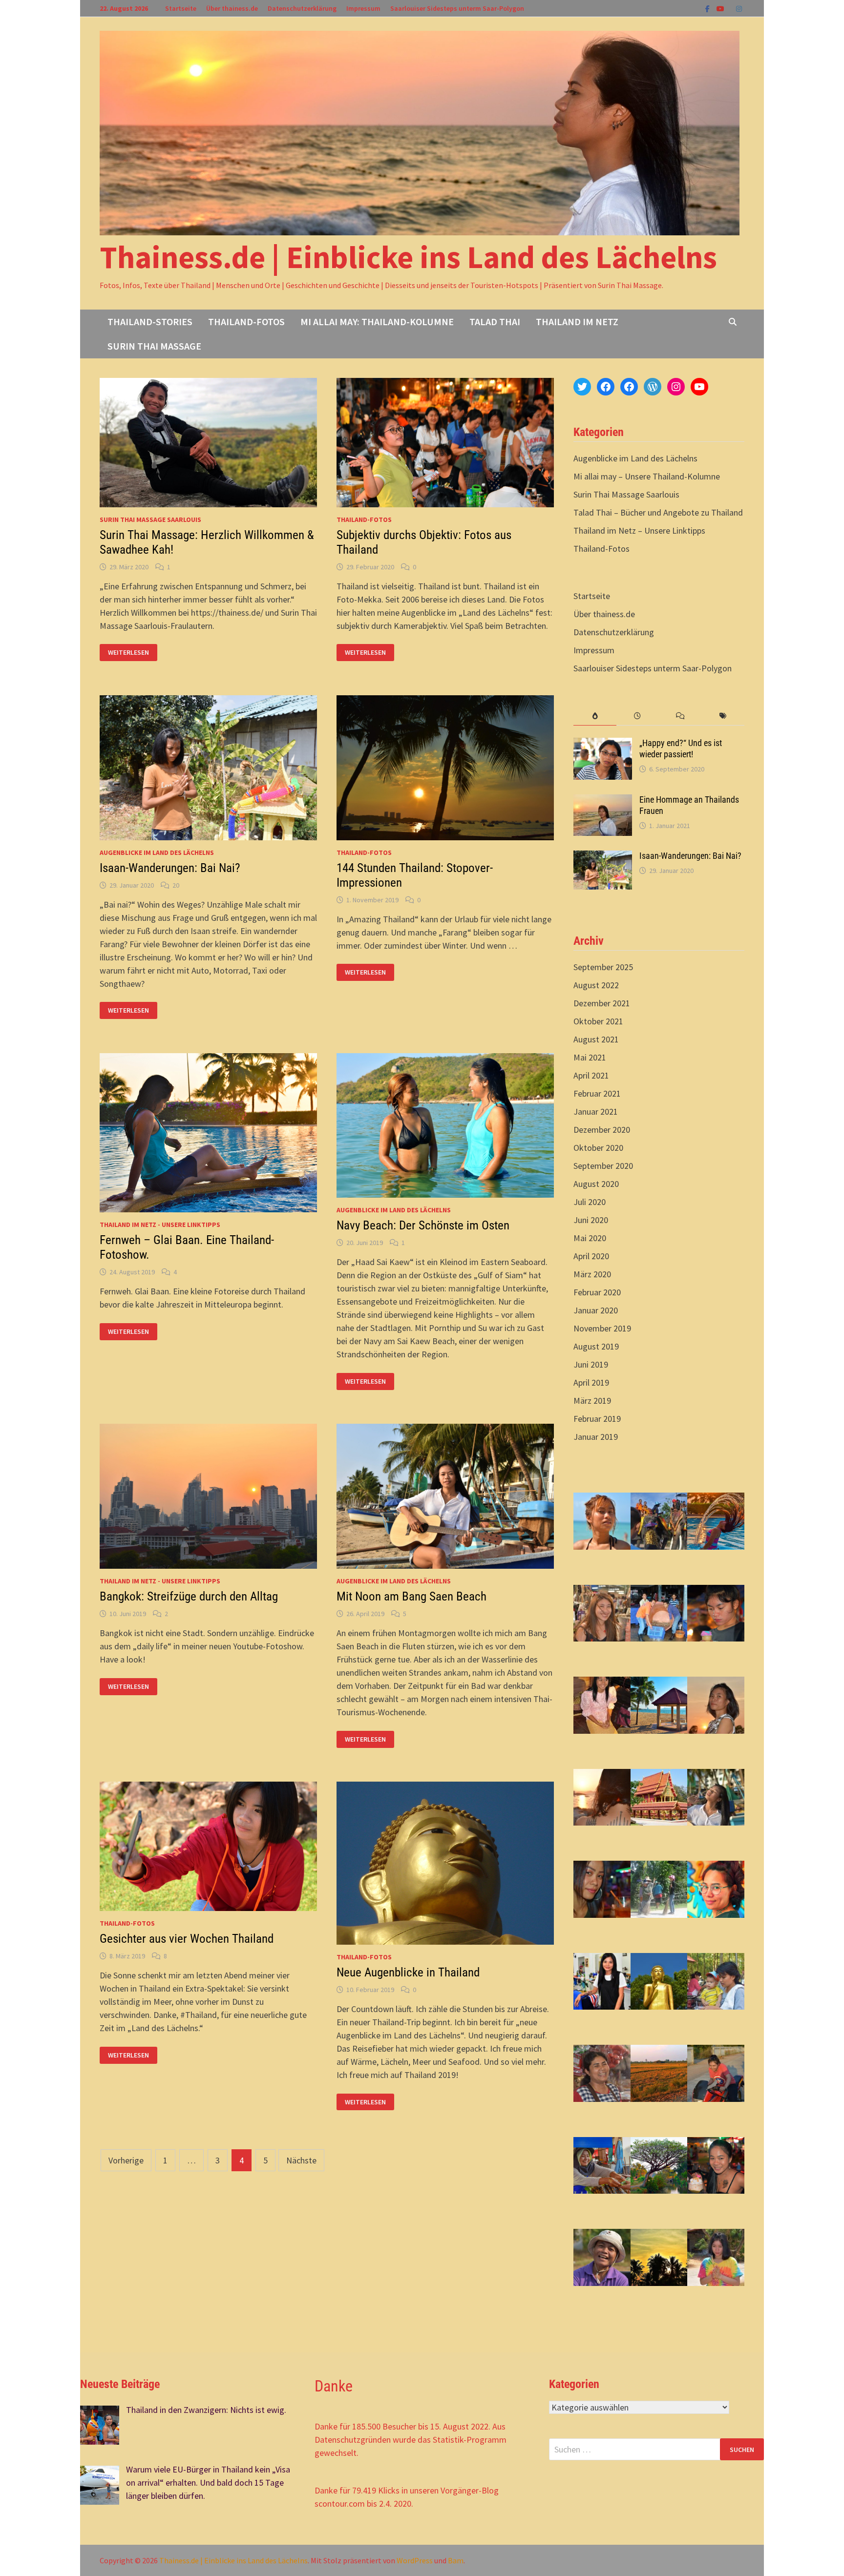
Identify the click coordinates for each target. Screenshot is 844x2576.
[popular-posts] (595, 716)
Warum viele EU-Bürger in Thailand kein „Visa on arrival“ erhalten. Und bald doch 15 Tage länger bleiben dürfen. (208, 2483)
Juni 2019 (591, 1364)
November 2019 (602, 1328)
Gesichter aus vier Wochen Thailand (187, 1939)
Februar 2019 (597, 1419)
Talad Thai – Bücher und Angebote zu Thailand (658, 512)
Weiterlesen (128, 653)
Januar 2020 (596, 1310)
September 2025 (603, 967)
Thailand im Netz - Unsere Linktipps (160, 1225)
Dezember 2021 (602, 1003)
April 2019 (591, 1382)
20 (176, 885)
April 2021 (591, 1075)
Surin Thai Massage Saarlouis (150, 519)
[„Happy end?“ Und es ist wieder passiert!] (603, 744)
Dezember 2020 (602, 1130)
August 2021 (596, 1039)
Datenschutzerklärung (302, 8)
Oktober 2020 (598, 1148)
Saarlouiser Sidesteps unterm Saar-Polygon (457, 8)
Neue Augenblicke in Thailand (408, 1972)
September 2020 (603, 1166)
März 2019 (592, 1401)
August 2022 (596, 985)
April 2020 (591, 1256)
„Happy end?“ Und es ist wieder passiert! (681, 748)
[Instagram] (739, 8)
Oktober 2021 (598, 1021)
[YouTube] (721, 8)
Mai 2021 (590, 1057)
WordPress (415, 2560)
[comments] (680, 716)
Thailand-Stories (150, 322)
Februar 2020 (597, 1292)
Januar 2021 (596, 1111)
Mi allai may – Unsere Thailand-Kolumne (647, 476)
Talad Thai (495, 322)
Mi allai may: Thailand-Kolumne (377, 322)
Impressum (363, 8)
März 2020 (592, 1274)
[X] (731, 8)
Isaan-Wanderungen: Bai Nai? (170, 868)
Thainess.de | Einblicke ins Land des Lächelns (408, 257)
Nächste (301, 2160)
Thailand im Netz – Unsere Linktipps (639, 530)
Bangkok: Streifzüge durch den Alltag (189, 1596)
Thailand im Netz (577, 322)
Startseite (181, 8)
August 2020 (596, 1184)
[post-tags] (723, 716)
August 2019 (596, 1346)
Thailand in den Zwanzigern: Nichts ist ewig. (206, 2410)
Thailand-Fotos (246, 322)
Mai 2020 (590, 1238)
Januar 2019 (596, 1437)
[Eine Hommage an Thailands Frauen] (603, 801)
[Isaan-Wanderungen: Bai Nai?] (603, 857)
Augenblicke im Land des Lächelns (157, 852)
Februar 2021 (597, 1093)
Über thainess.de (232, 8)
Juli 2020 (590, 1202)
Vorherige (126, 2160)
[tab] (595, 716)
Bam (456, 2560)
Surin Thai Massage (154, 346)
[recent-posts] (638, 716)
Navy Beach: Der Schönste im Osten (423, 1225)
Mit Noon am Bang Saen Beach (411, 1596)
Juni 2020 (591, 1220)
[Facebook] (708, 8)
